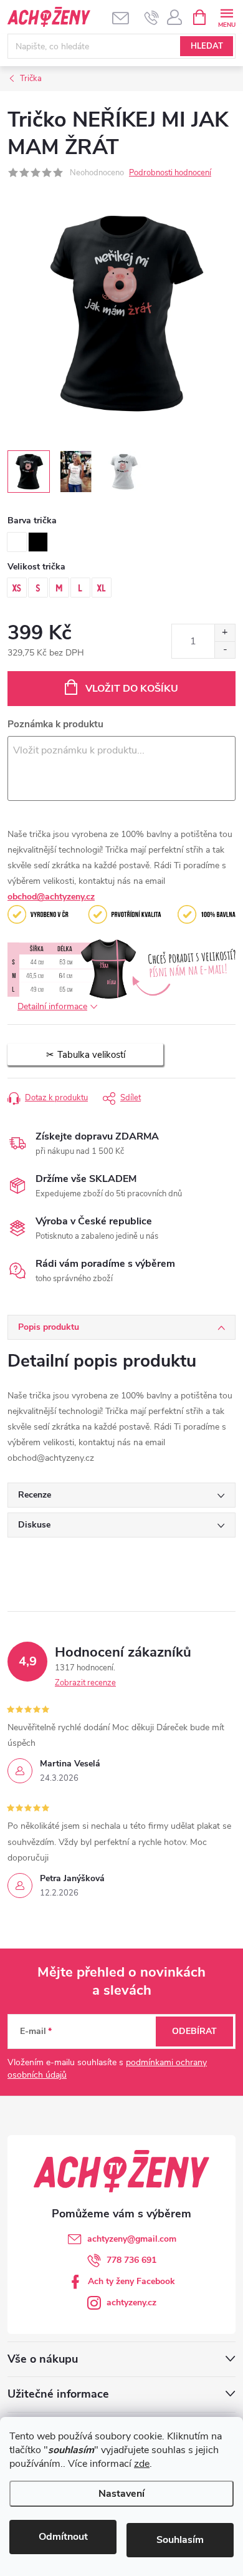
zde (142, 2464)
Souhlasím (180, 2540)
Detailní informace (52, 1006)
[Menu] (226, 17)
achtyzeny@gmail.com (132, 2239)
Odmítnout (63, 2537)
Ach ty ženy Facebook (131, 2281)
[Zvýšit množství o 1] (225, 633)
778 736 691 (131, 2260)
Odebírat (194, 2031)
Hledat (207, 46)
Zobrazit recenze (85, 1683)
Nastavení (121, 2494)
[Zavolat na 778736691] (152, 17)
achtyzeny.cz (131, 2302)
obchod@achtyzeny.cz (51, 897)
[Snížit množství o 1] (225, 650)
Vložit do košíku (132, 689)
